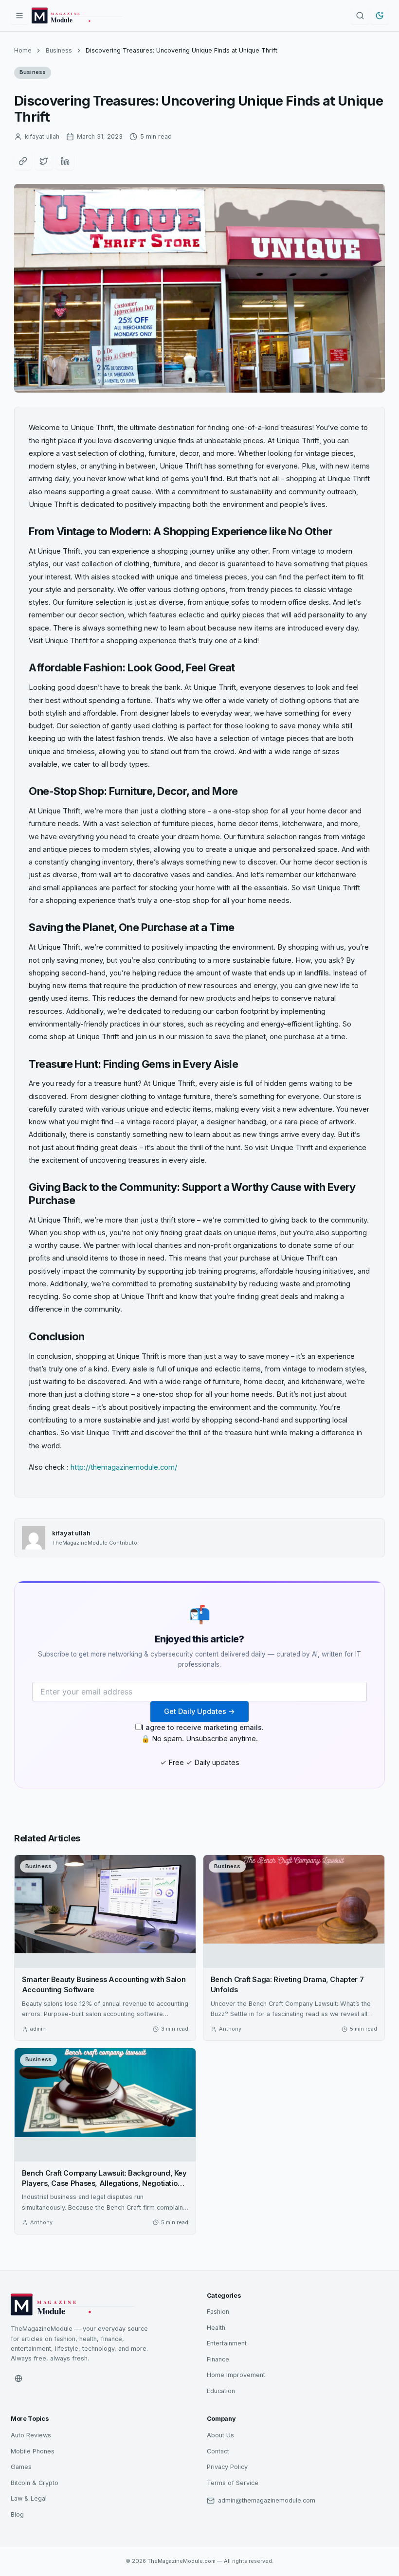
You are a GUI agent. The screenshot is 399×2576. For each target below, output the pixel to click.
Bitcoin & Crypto (35, 2483)
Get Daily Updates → (199, 1711)
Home (23, 50)
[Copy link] (23, 161)
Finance (218, 2359)
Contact (218, 2451)
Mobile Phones (33, 2451)
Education (221, 2391)
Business (59, 50)
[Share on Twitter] (44, 161)
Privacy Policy (227, 2467)
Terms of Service (233, 2483)
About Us (220, 2435)
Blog (17, 2514)
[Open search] (360, 16)
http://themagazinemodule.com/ (124, 1467)
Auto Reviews (31, 2435)
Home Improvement (236, 2375)
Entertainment (227, 2343)
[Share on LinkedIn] (65, 161)
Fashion (218, 2312)
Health (216, 2328)
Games (21, 2467)
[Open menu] (19, 16)
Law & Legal (29, 2498)
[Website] (18, 2378)
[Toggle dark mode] (380, 16)
